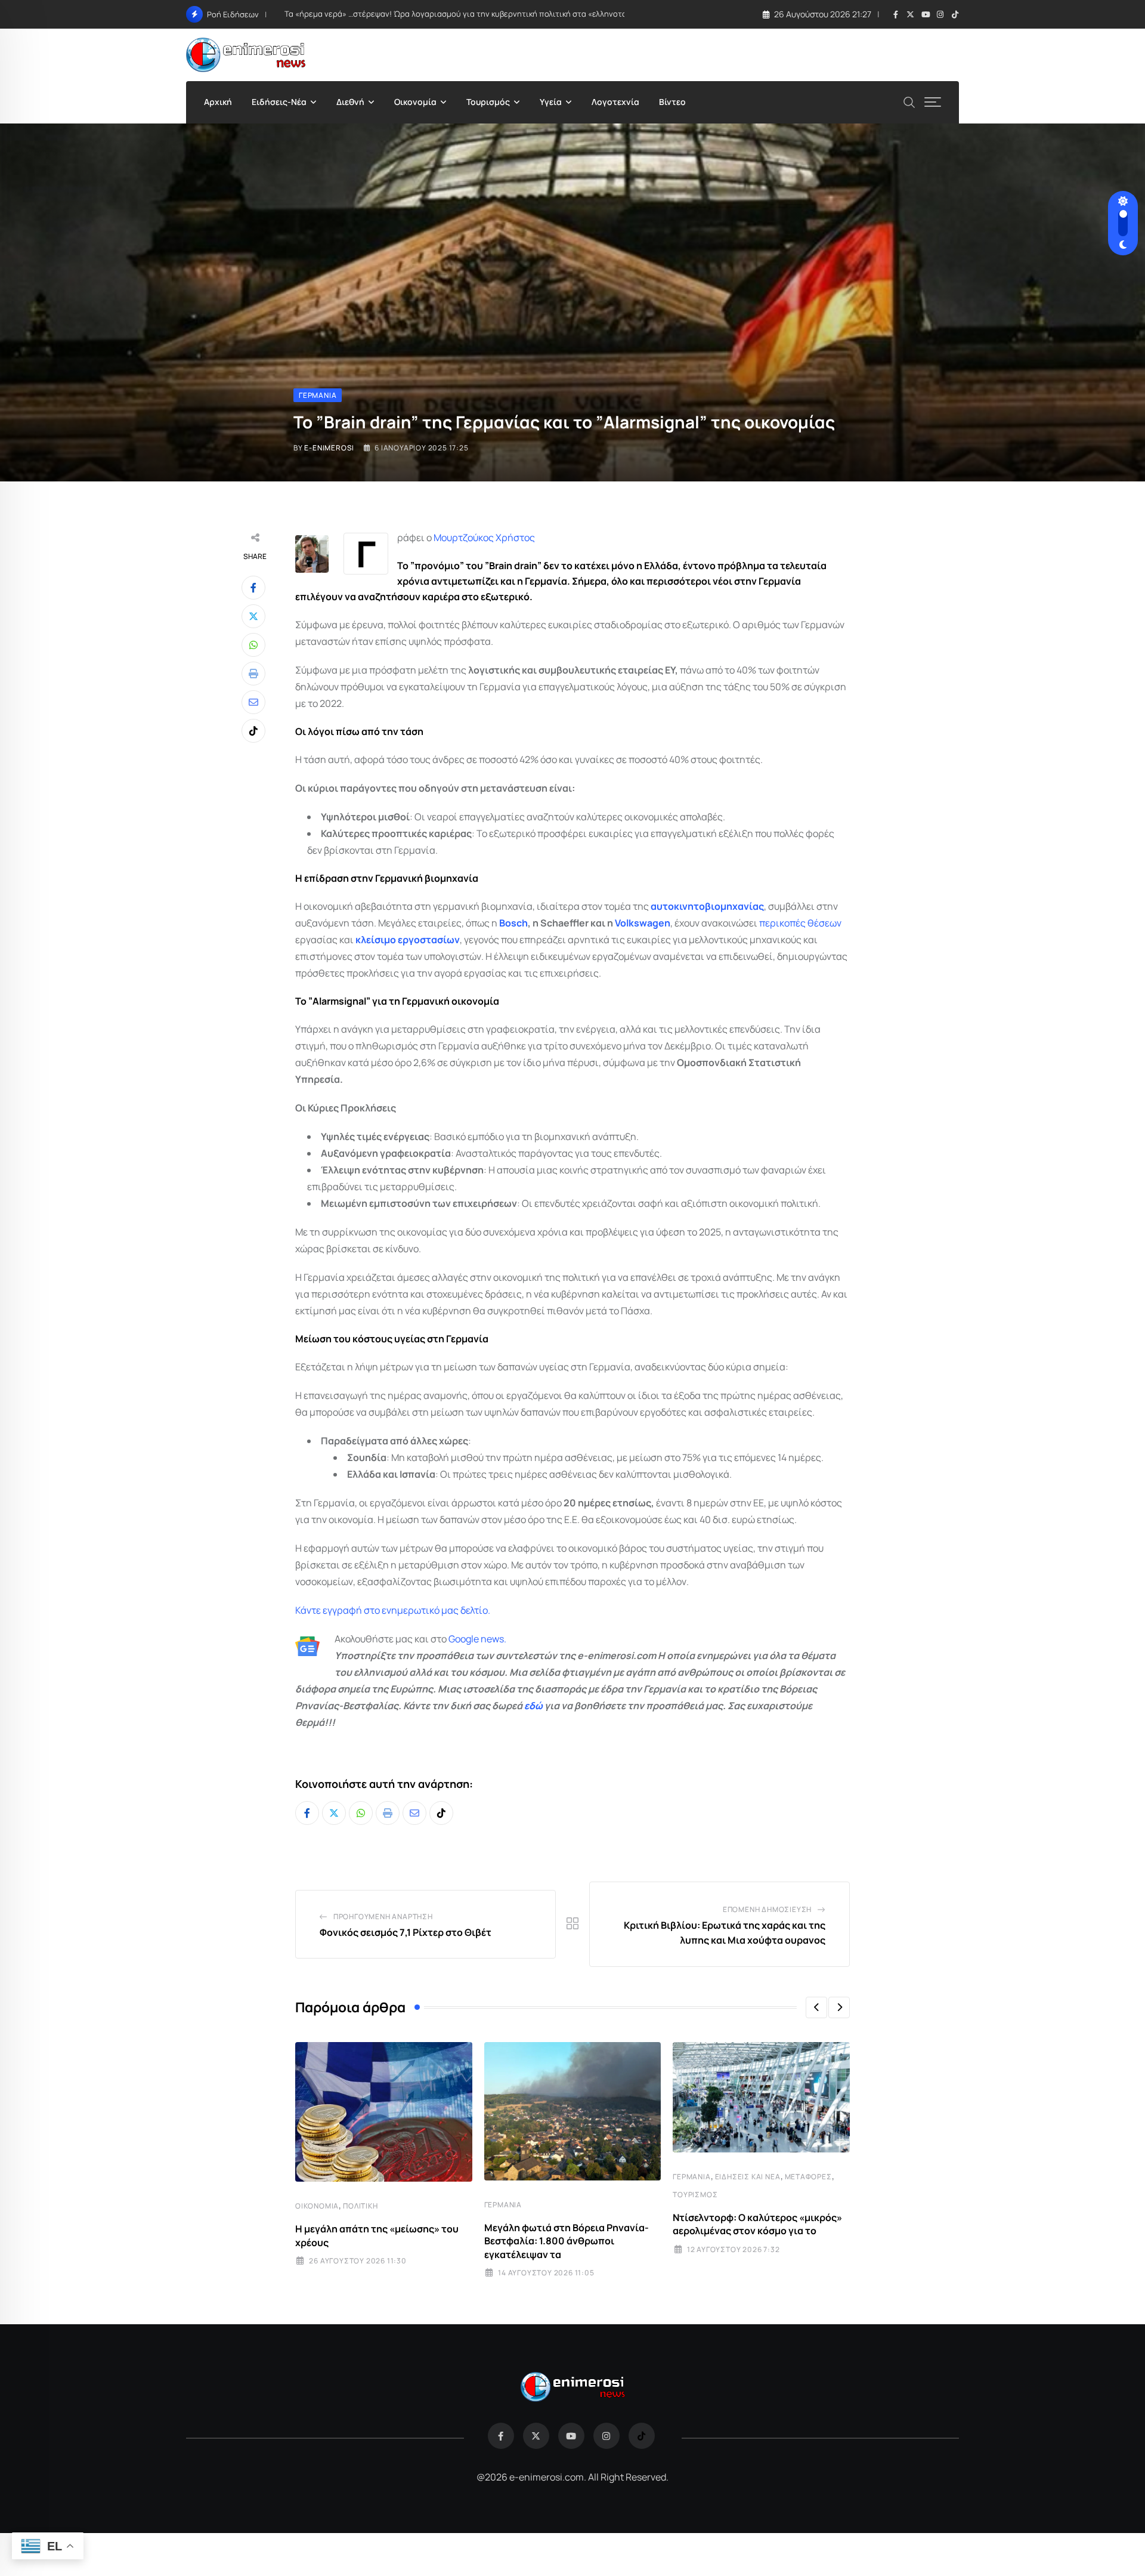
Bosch (513, 923)
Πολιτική (360, 2206)
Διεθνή (350, 102)
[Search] (909, 101)
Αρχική (218, 102)
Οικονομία (415, 102)
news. (493, 1639)
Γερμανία (503, 2205)
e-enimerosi (329, 448)
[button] (816, 2007)
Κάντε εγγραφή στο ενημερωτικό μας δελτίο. (393, 1610)
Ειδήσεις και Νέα (748, 2177)
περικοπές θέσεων (800, 923)
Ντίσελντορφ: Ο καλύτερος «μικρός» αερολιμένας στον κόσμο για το (757, 2224)
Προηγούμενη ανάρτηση (383, 1916)
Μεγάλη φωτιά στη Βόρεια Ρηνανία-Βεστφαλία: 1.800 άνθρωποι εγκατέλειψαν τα (567, 2241)
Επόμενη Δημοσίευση (767, 1909)
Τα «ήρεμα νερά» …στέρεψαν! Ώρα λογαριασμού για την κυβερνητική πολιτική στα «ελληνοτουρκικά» (470, 14)
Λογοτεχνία (615, 102)
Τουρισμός (488, 102)
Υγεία (551, 102)
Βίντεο (672, 102)
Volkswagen (643, 923)
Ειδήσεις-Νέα (279, 102)
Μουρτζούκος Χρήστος (484, 538)
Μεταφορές (808, 2177)
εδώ (533, 1706)
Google (464, 1639)
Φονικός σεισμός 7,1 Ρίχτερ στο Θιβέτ (406, 1932)
